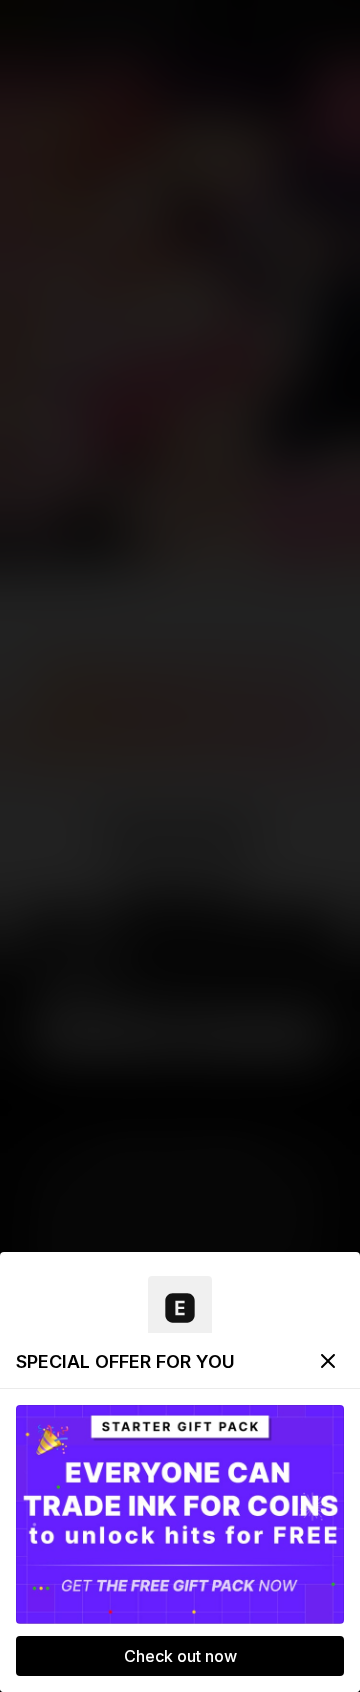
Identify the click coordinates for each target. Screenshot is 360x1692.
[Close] (328, 1361)
